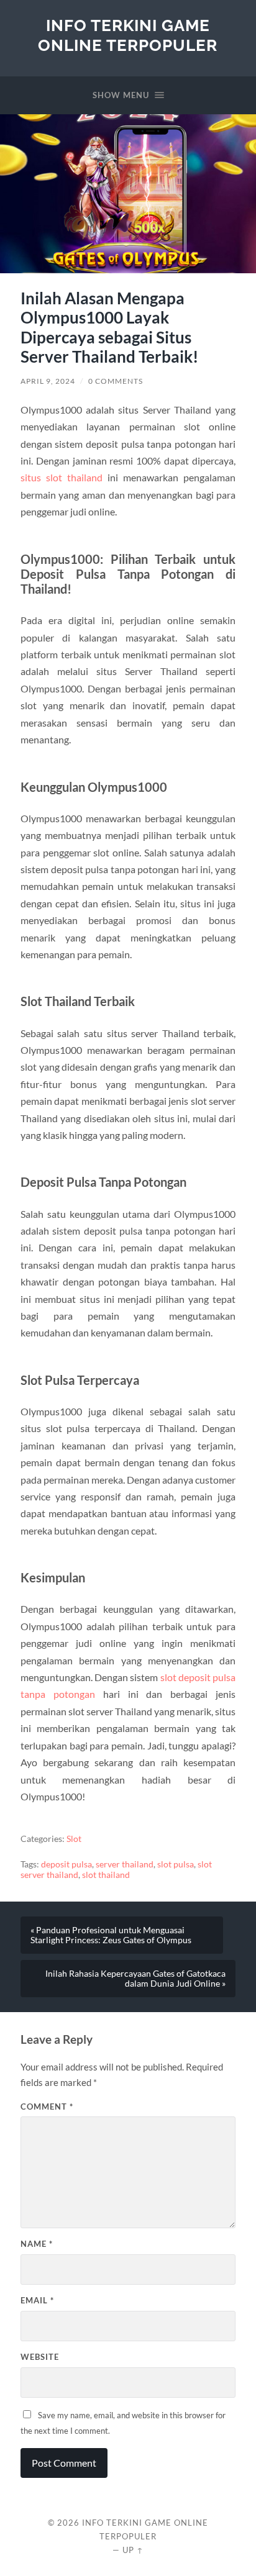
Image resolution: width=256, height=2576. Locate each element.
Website (40, 2357)
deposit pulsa (66, 1864)
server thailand (125, 1864)
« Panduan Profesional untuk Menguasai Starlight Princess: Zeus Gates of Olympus (111, 1935)
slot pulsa (176, 1864)
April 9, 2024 (48, 381)
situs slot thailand (62, 477)
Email (37, 2300)
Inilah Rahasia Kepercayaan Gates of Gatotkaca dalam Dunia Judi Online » (135, 1979)
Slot (74, 1839)
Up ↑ (133, 2550)
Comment (47, 2107)
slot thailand (106, 1875)
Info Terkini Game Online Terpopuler (128, 35)
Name (37, 2244)
